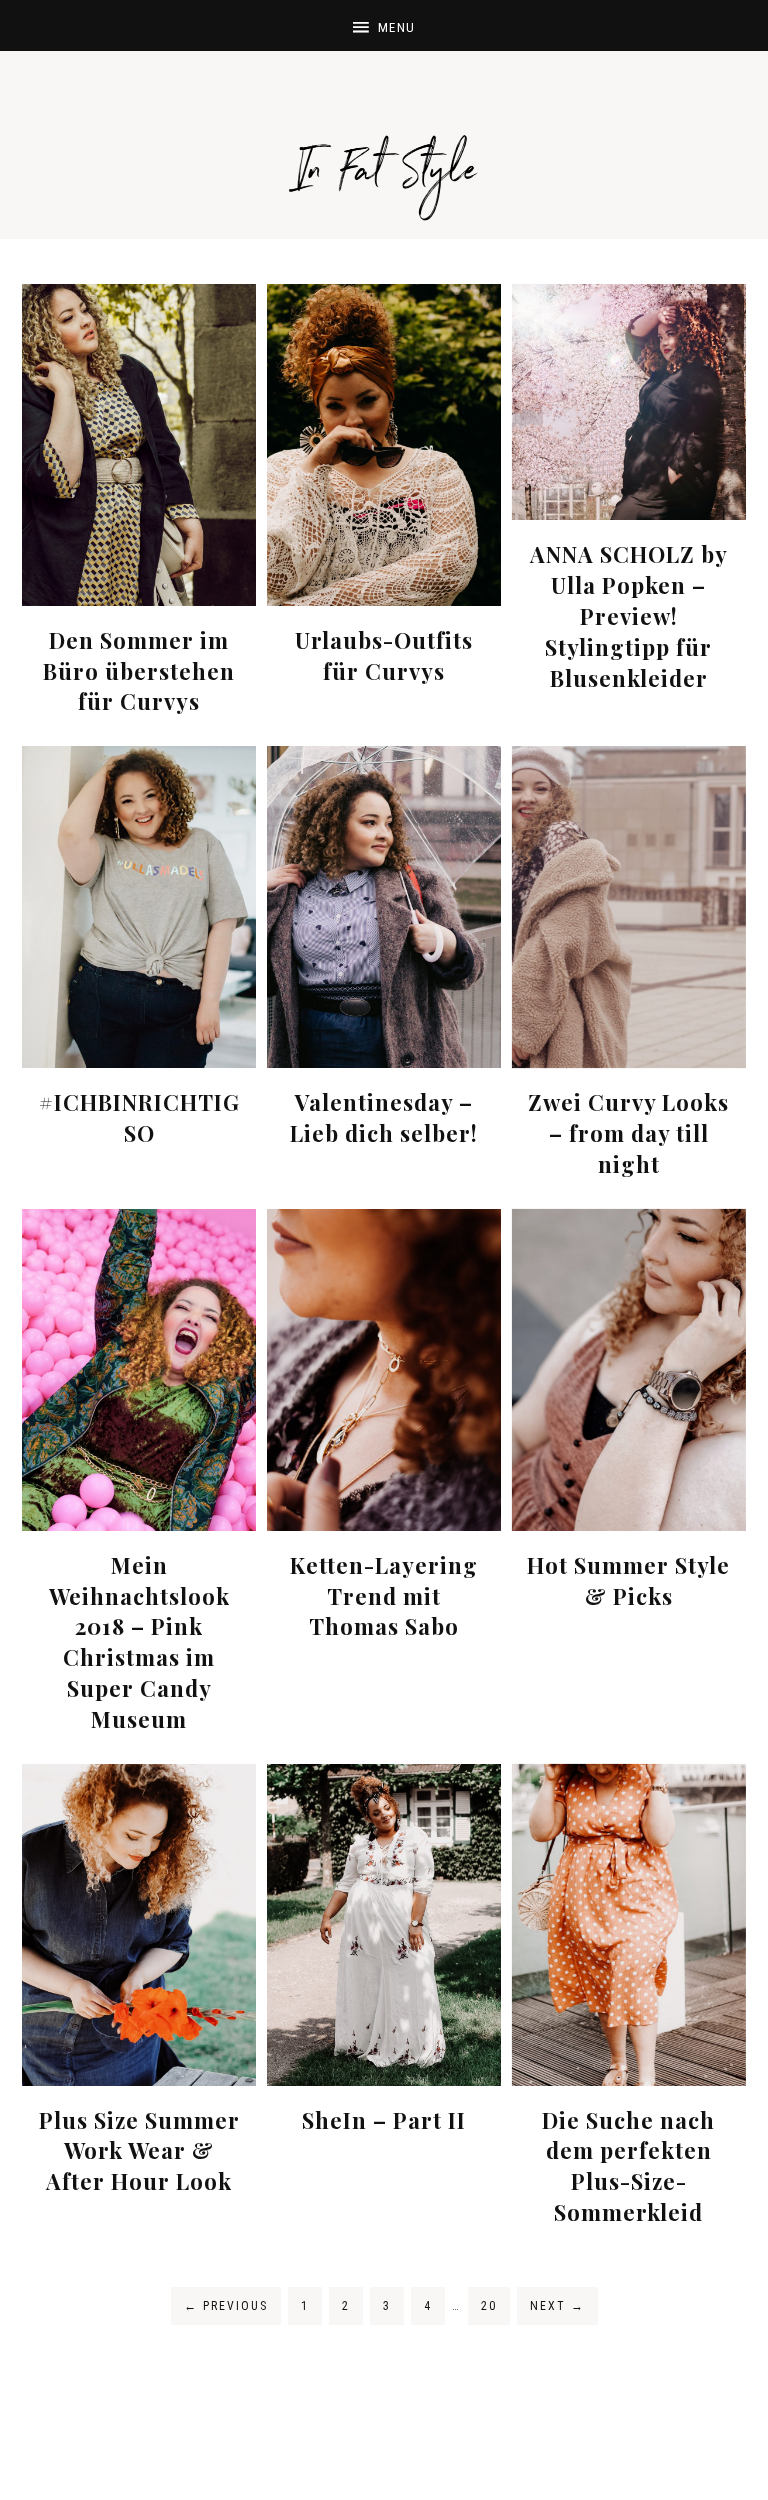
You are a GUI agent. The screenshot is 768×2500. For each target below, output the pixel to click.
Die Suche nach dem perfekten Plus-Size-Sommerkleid (628, 2166)
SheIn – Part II (384, 2120)
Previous (226, 2306)
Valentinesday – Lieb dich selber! (384, 1117)
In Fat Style (384, 150)
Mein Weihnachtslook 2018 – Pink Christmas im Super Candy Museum (139, 1642)
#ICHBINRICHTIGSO (139, 1117)
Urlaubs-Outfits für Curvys (384, 655)
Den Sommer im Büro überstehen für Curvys (139, 671)
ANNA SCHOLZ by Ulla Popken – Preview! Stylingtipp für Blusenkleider (629, 615)
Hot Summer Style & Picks (628, 1580)
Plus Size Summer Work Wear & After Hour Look (139, 2151)
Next (557, 2306)
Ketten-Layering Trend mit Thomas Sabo (384, 1596)
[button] (384, 25)
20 (489, 2306)
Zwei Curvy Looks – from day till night (628, 1133)
